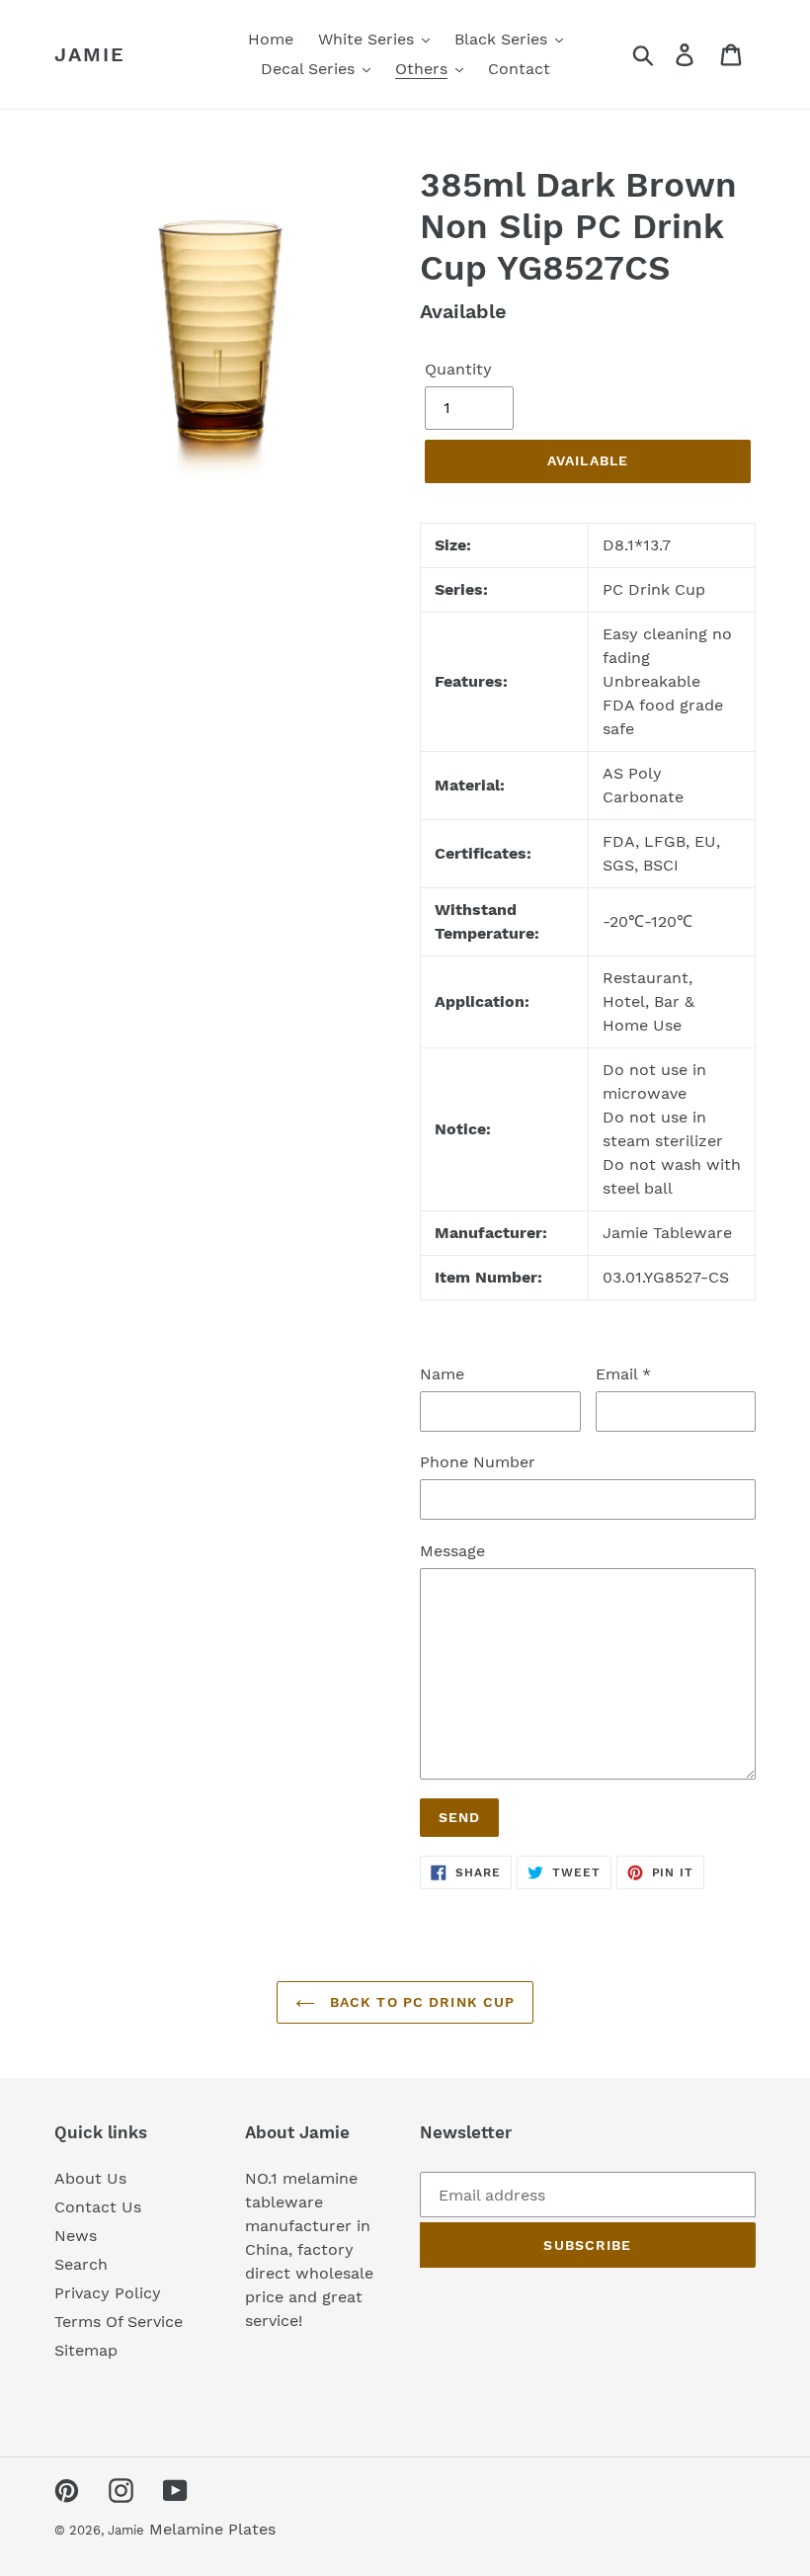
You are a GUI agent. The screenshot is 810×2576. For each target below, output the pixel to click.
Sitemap (86, 2350)
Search (81, 2264)
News (76, 2236)
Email (623, 1374)
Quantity (458, 369)
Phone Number (478, 1462)
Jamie (90, 54)
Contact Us (98, 2207)
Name (442, 1374)
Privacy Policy (108, 2293)
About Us (90, 2178)
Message (452, 1551)
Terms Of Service (119, 2322)
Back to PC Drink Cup (420, 2002)
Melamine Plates (212, 2529)
